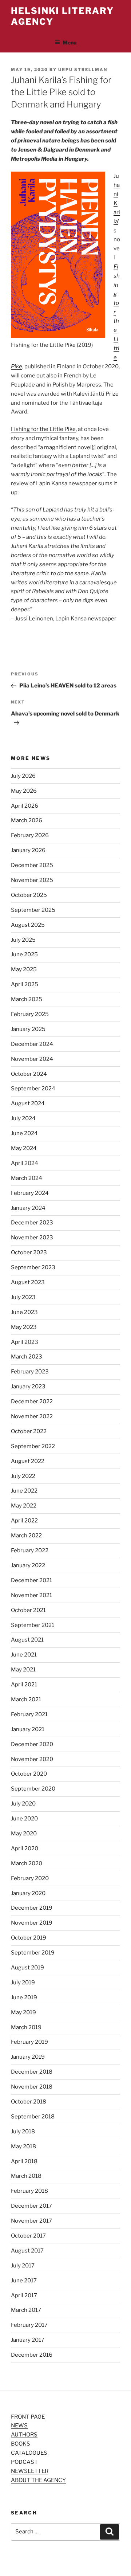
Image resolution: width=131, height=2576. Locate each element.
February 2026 (30, 835)
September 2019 (33, 1953)
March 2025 (27, 999)
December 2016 (32, 2355)
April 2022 (24, 1521)
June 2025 (24, 954)
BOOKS (21, 2444)
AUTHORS (24, 2435)
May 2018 (23, 2146)
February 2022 (30, 1550)
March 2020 (27, 1863)
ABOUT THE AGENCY (38, 2480)
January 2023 (28, 1387)
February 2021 (29, 1714)
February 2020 (30, 1878)
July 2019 (23, 1983)
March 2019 (26, 2027)
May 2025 (24, 969)
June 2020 (24, 1819)
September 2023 (33, 1267)
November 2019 (32, 1923)
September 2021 (33, 1625)
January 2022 (28, 1565)
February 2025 (30, 1014)
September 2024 (33, 1089)
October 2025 (29, 895)
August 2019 (27, 1968)
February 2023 (30, 1372)
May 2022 (24, 1506)
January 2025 (28, 1029)
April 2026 (25, 806)
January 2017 (28, 2340)
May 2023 (24, 1327)
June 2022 (24, 1491)
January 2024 (28, 1208)
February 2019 (29, 2042)
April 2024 (25, 1163)
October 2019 (29, 1938)
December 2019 (32, 1908)
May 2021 (23, 1670)
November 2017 (31, 2221)
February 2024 (30, 1193)
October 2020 (29, 1774)
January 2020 (28, 1893)
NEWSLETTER (30, 2471)
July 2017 (23, 2266)
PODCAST (24, 2462)
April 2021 (24, 1685)
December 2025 (32, 865)
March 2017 (26, 2310)
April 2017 (24, 2295)
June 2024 (24, 1133)
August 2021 (27, 1640)
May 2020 (24, 1834)
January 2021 (28, 1729)
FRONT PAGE (28, 2417)
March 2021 (26, 1699)
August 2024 (28, 1103)
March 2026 (27, 820)
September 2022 (33, 1446)
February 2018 (29, 2191)
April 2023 (25, 1342)
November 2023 (32, 1238)
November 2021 (31, 1595)
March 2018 (26, 2176)
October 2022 (29, 1431)
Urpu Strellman (83, 70)
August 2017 (27, 2251)
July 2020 (23, 1804)
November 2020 (32, 1759)
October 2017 (28, 2236)
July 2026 (23, 776)
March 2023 (27, 1357)
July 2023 (23, 1297)
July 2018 (23, 2132)
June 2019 (24, 1997)
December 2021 (31, 1580)
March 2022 (26, 1536)
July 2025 (23, 940)
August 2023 (28, 1282)
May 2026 (24, 791)
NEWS (19, 2426)
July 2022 (23, 1476)
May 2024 (24, 1148)
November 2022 (32, 1416)
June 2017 (24, 2281)
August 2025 (28, 925)
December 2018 (32, 2072)
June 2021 (24, 1655)
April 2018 (24, 2161)
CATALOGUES (29, 2453)
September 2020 (33, 1789)
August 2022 (28, 1461)
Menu (70, 42)
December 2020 (32, 1744)
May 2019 (23, 2012)
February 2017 (29, 2325)
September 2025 (33, 910)
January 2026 (28, 850)
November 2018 (32, 2087)
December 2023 (32, 1223)
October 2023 (29, 1252)
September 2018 (33, 2117)
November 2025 (32, 880)
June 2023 (24, 1312)
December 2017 (31, 2206)
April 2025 (25, 984)
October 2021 (28, 1610)
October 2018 (29, 2102)
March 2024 (27, 1178)
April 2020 (25, 1848)
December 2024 (32, 1044)
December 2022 (32, 1401)
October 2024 (29, 1074)
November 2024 (32, 1059)
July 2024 (23, 1118)
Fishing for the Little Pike (43, 429)
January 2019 (28, 2057)
